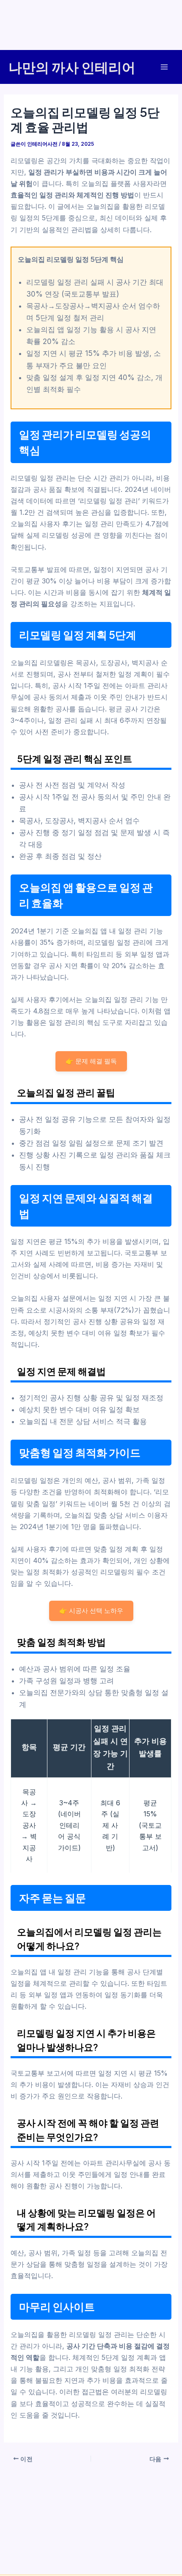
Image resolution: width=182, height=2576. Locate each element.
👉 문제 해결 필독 (91, 1061)
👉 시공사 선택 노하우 (91, 1611)
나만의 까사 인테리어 (72, 67)
